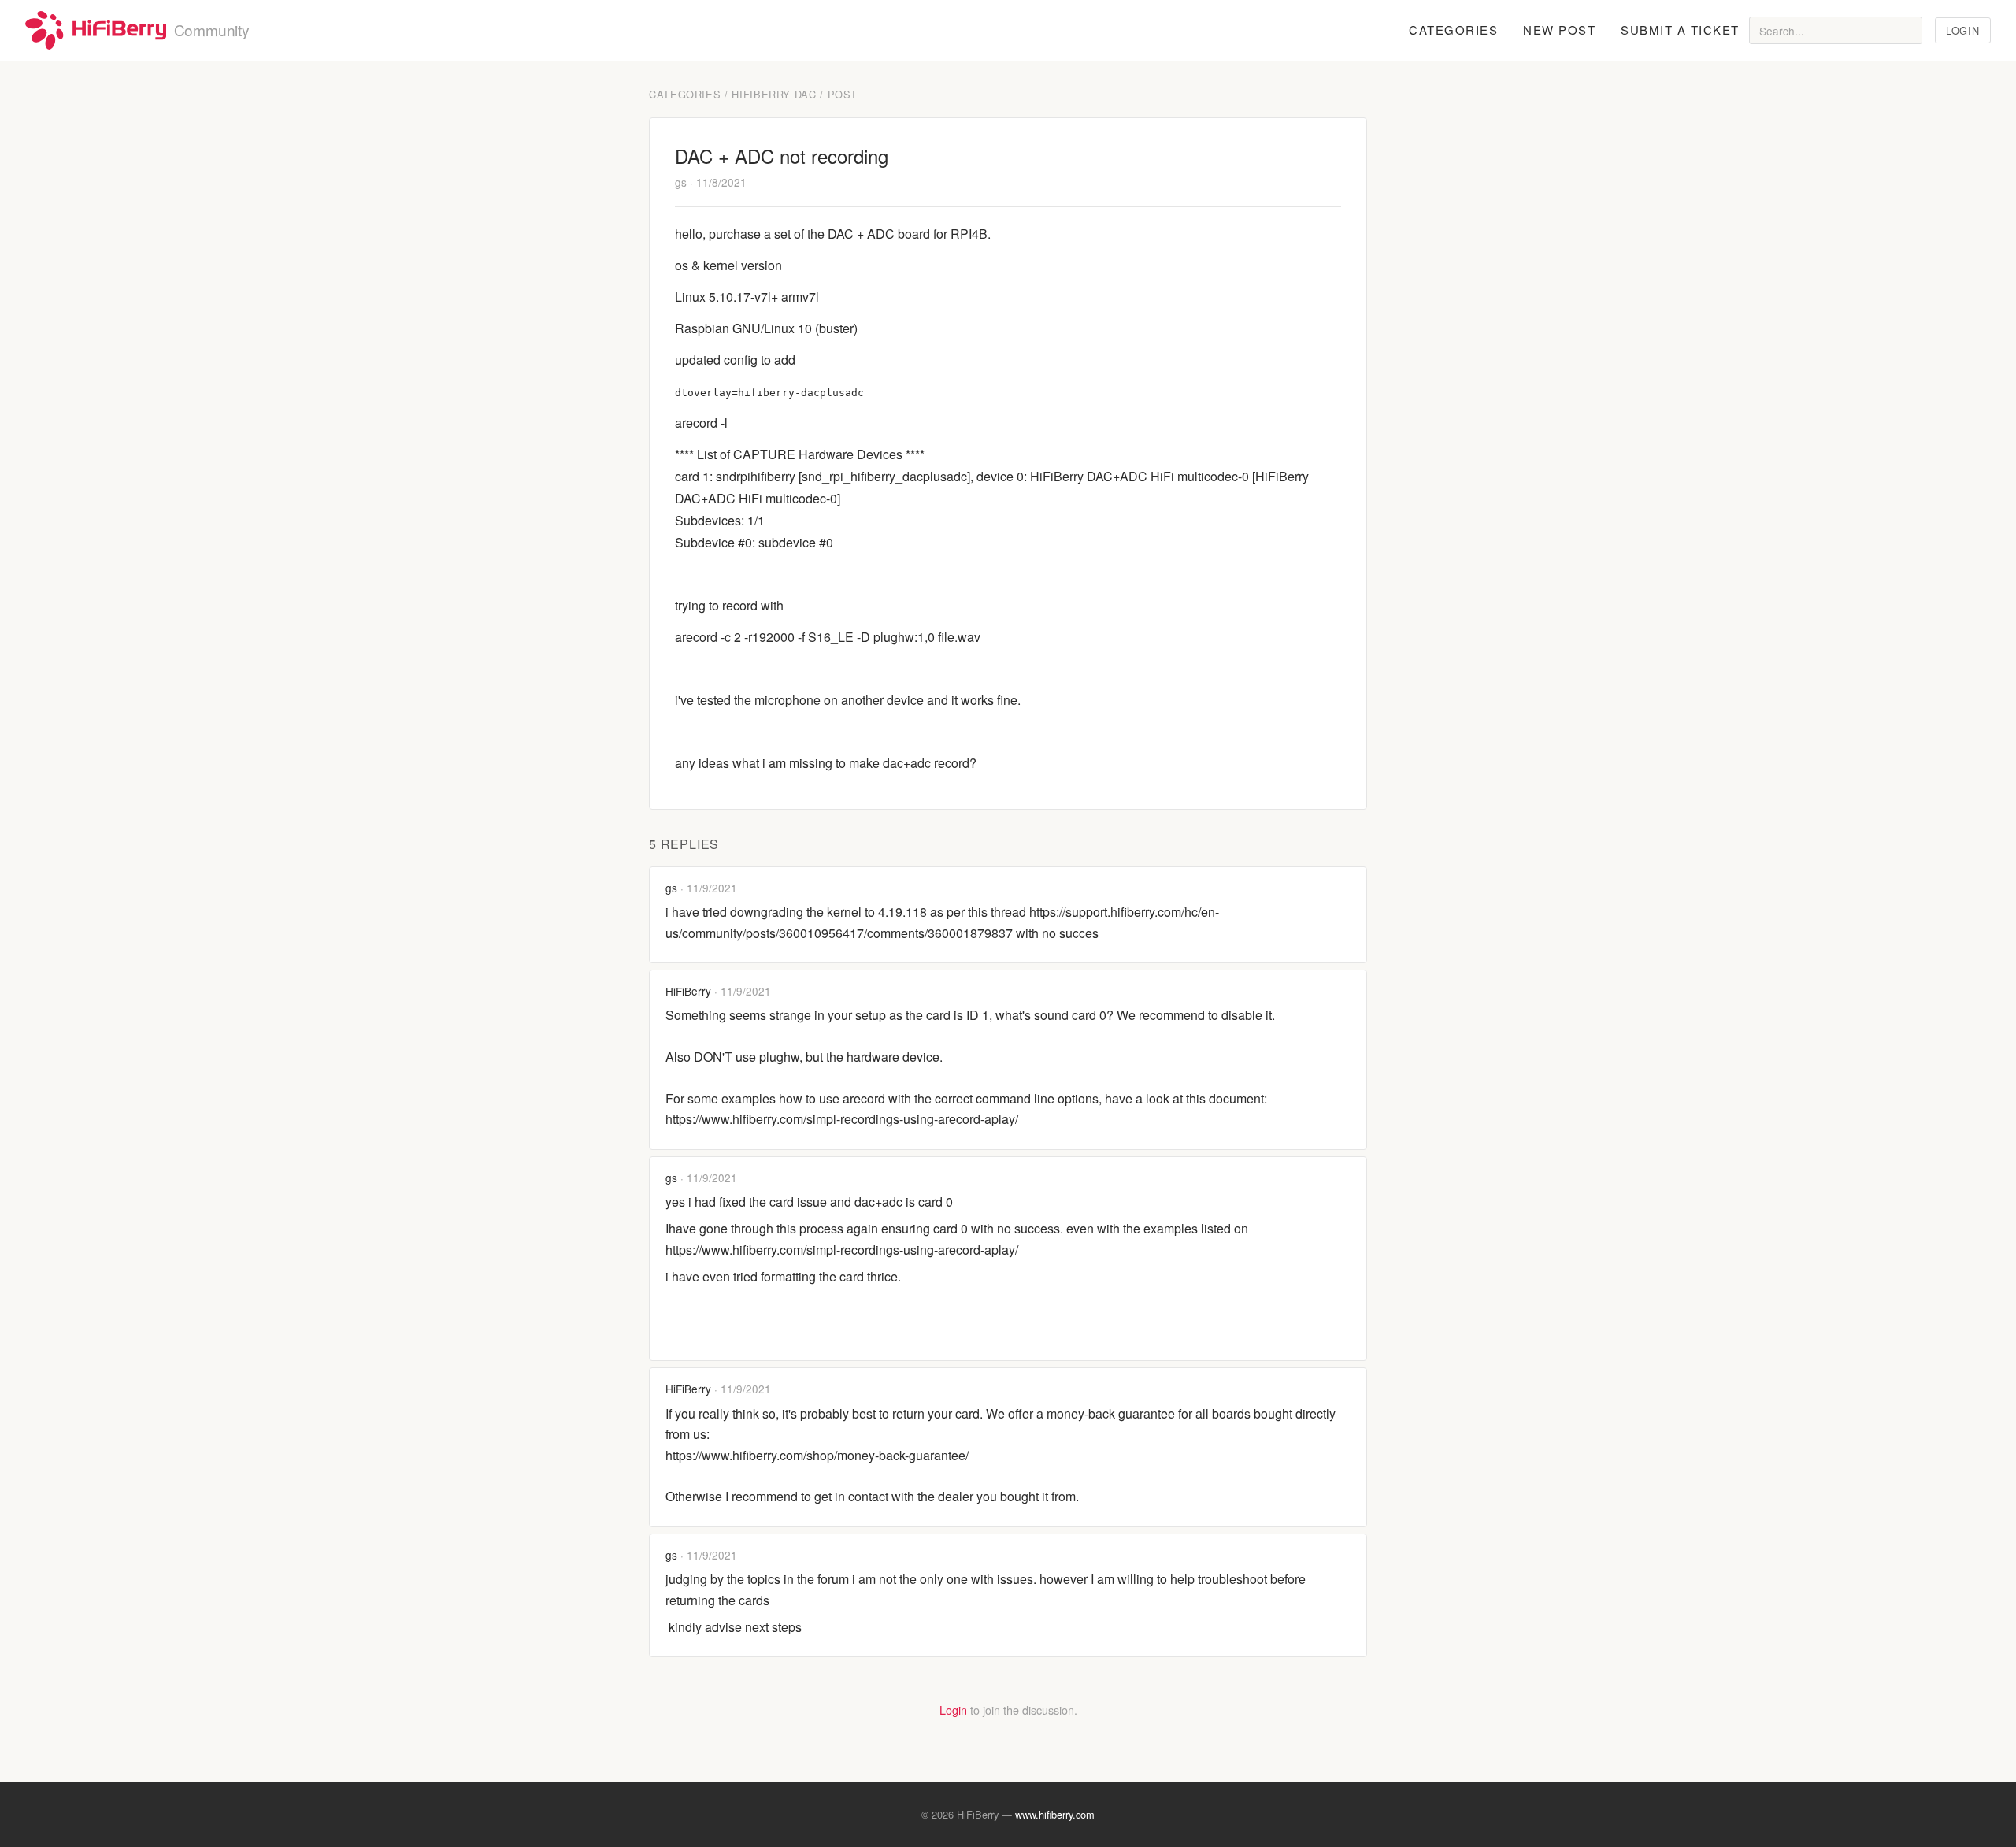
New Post (1559, 30)
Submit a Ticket (1680, 30)
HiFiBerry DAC (774, 94)
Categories (1453, 30)
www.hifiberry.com (1055, 1814)
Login (1962, 30)
